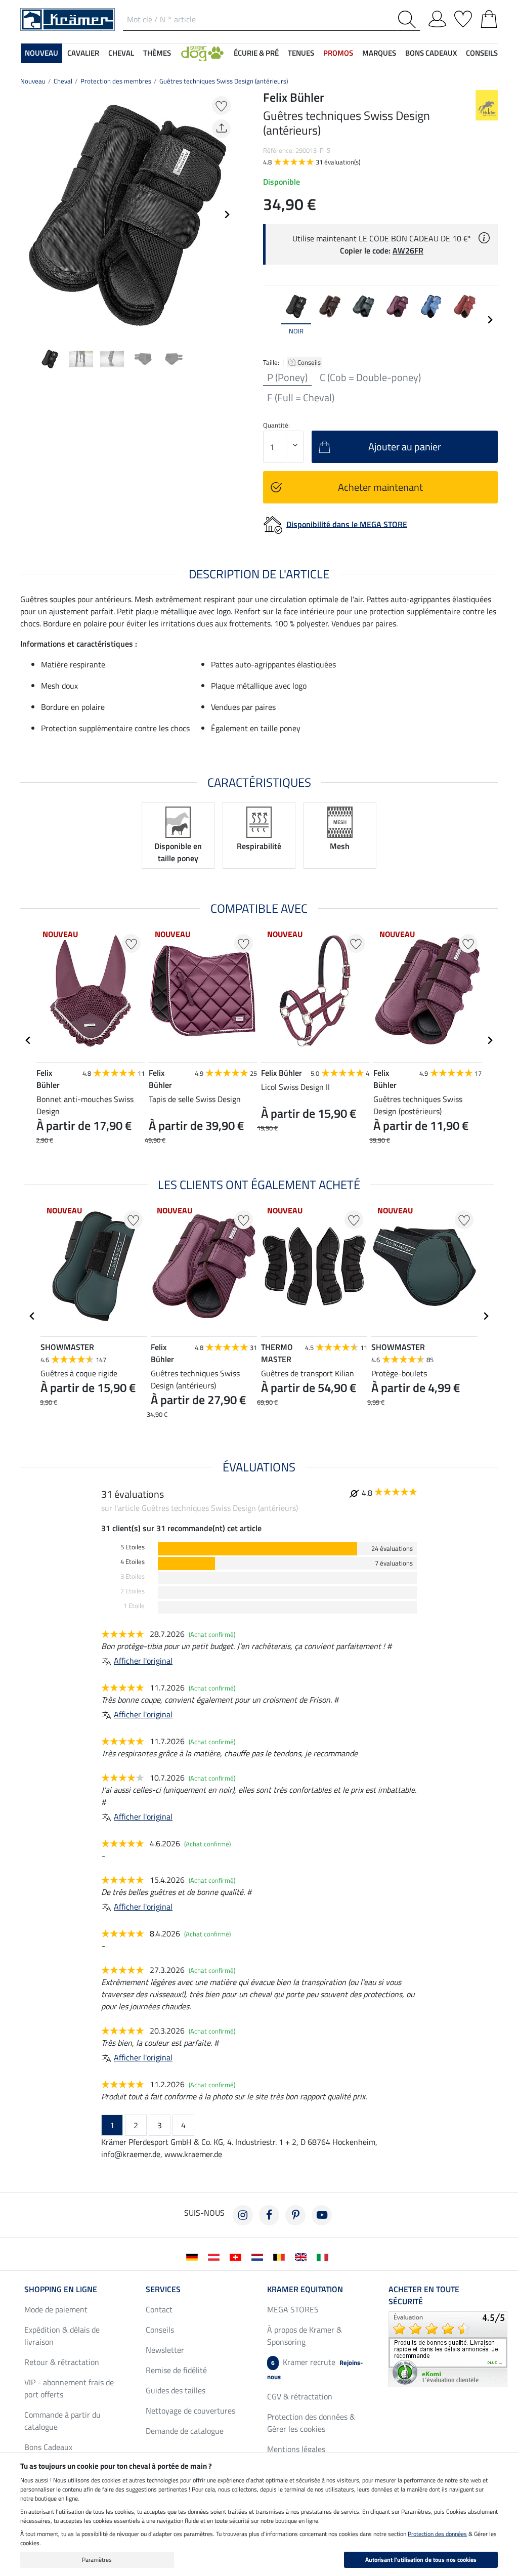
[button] (202, 53)
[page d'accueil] (68, 19)
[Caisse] (489, 17)
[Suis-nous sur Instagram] (243, 2215)
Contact (159, 2309)
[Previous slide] (28, 215)
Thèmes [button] (157, 53)
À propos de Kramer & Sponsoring (305, 2336)
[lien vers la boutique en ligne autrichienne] (216, 2256)
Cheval (63, 81)
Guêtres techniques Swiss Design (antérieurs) (224, 81)
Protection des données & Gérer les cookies (311, 2423)
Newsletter (165, 2350)
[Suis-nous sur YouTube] (322, 2215)
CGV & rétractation (300, 2396)
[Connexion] (437, 17)
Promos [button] (338, 53)
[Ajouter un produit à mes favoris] (221, 105)
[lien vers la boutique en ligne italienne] (325, 2256)
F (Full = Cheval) (301, 398)
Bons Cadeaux (48, 2447)
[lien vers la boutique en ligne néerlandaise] (259, 2256)
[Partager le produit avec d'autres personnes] (221, 129)
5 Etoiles (133, 1547)
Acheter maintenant (380, 487)
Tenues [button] (301, 53)
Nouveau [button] (41, 53)
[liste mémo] (463, 17)
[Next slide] (227, 215)
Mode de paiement (56, 2309)
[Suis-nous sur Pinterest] (295, 2215)
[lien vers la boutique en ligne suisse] (238, 2256)
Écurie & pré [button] (256, 53)
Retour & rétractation (62, 2362)
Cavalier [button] (83, 53)
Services (163, 2289)
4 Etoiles (133, 1562)
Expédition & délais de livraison (62, 2336)
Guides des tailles (176, 2390)
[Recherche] (409, 19)
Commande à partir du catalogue (62, 2421)
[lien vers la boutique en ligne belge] (281, 2256)
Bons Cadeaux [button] (431, 53)
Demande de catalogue (185, 2431)
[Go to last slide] (28, 1040)
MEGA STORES (293, 2309)
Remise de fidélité (176, 2370)
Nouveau (33, 81)
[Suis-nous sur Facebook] (269, 2215)
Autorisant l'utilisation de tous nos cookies (421, 2560)
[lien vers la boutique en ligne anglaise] (303, 2256)
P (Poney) (287, 377)
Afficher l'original (143, 1661)
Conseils (310, 362)
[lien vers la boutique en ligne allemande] (194, 2256)
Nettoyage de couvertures (190, 2411)
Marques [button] (379, 53)
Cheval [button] (121, 53)
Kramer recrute (315, 2369)
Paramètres (97, 2560)
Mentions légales (296, 2449)
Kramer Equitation (305, 2289)
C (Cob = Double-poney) (370, 377)
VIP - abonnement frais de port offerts (69, 2388)
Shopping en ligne (61, 2289)
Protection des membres (116, 81)
